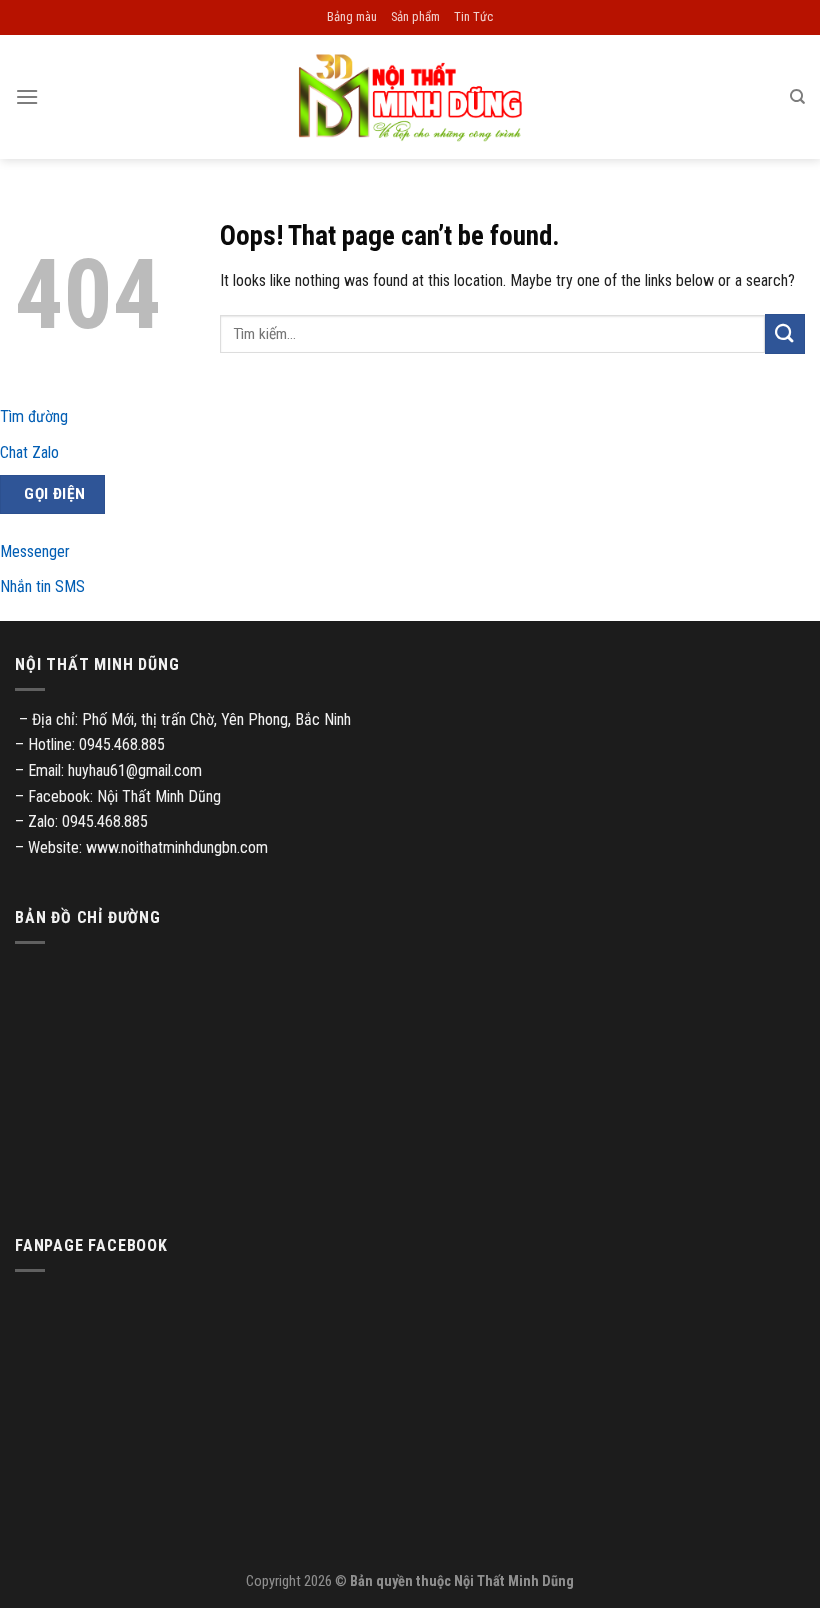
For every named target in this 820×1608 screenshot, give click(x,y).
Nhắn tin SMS (42, 586)
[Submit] (785, 333)
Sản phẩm (415, 16)
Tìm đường (34, 416)
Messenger (35, 551)
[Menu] (27, 96)
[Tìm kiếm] (797, 97)
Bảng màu (352, 16)
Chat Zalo (29, 452)
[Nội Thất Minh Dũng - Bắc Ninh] (410, 97)
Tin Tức (473, 16)
